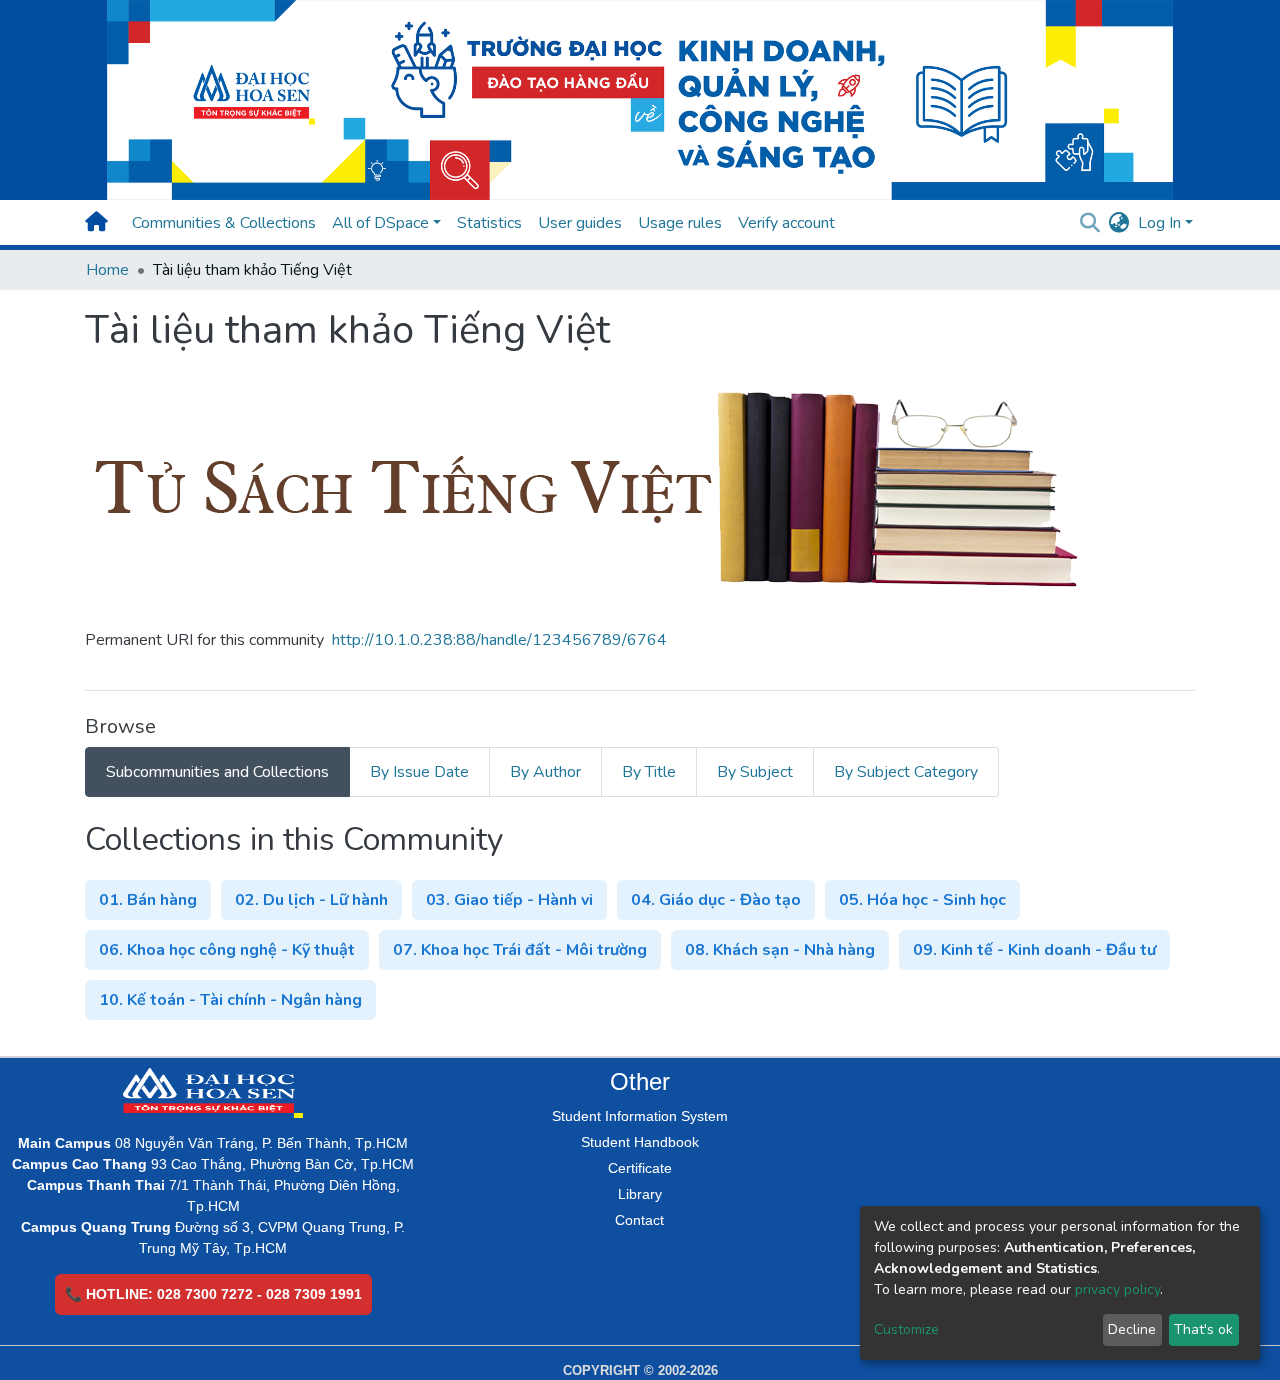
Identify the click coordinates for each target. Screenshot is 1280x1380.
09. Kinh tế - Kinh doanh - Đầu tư (1034, 950)
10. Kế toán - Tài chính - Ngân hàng (230, 1000)
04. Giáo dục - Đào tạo (716, 900)
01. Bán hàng (148, 900)
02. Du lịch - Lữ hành (311, 900)
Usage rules (680, 223)
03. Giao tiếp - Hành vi (509, 900)
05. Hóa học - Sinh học (922, 900)
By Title (649, 772)
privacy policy (1117, 1289)
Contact (639, 1220)
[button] (1119, 223)
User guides (580, 223)
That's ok (1203, 1329)
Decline (1132, 1329)
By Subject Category (906, 772)
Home (107, 270)
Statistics (489, 223)
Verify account (786, 223)
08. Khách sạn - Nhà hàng (780, 950)
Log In (1159, 223)
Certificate (640, 1168)
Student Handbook (640, 1142)
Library (640, 1194)
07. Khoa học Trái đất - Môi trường (520, 950)
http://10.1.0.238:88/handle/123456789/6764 (499, 640)
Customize (906, 1329)
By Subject (755, 772)
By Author (545, 772)
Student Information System (640, 1116)
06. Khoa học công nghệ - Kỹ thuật (227, 950)
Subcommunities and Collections (217, 772)
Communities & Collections (224, 223)
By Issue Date (419, 772)
